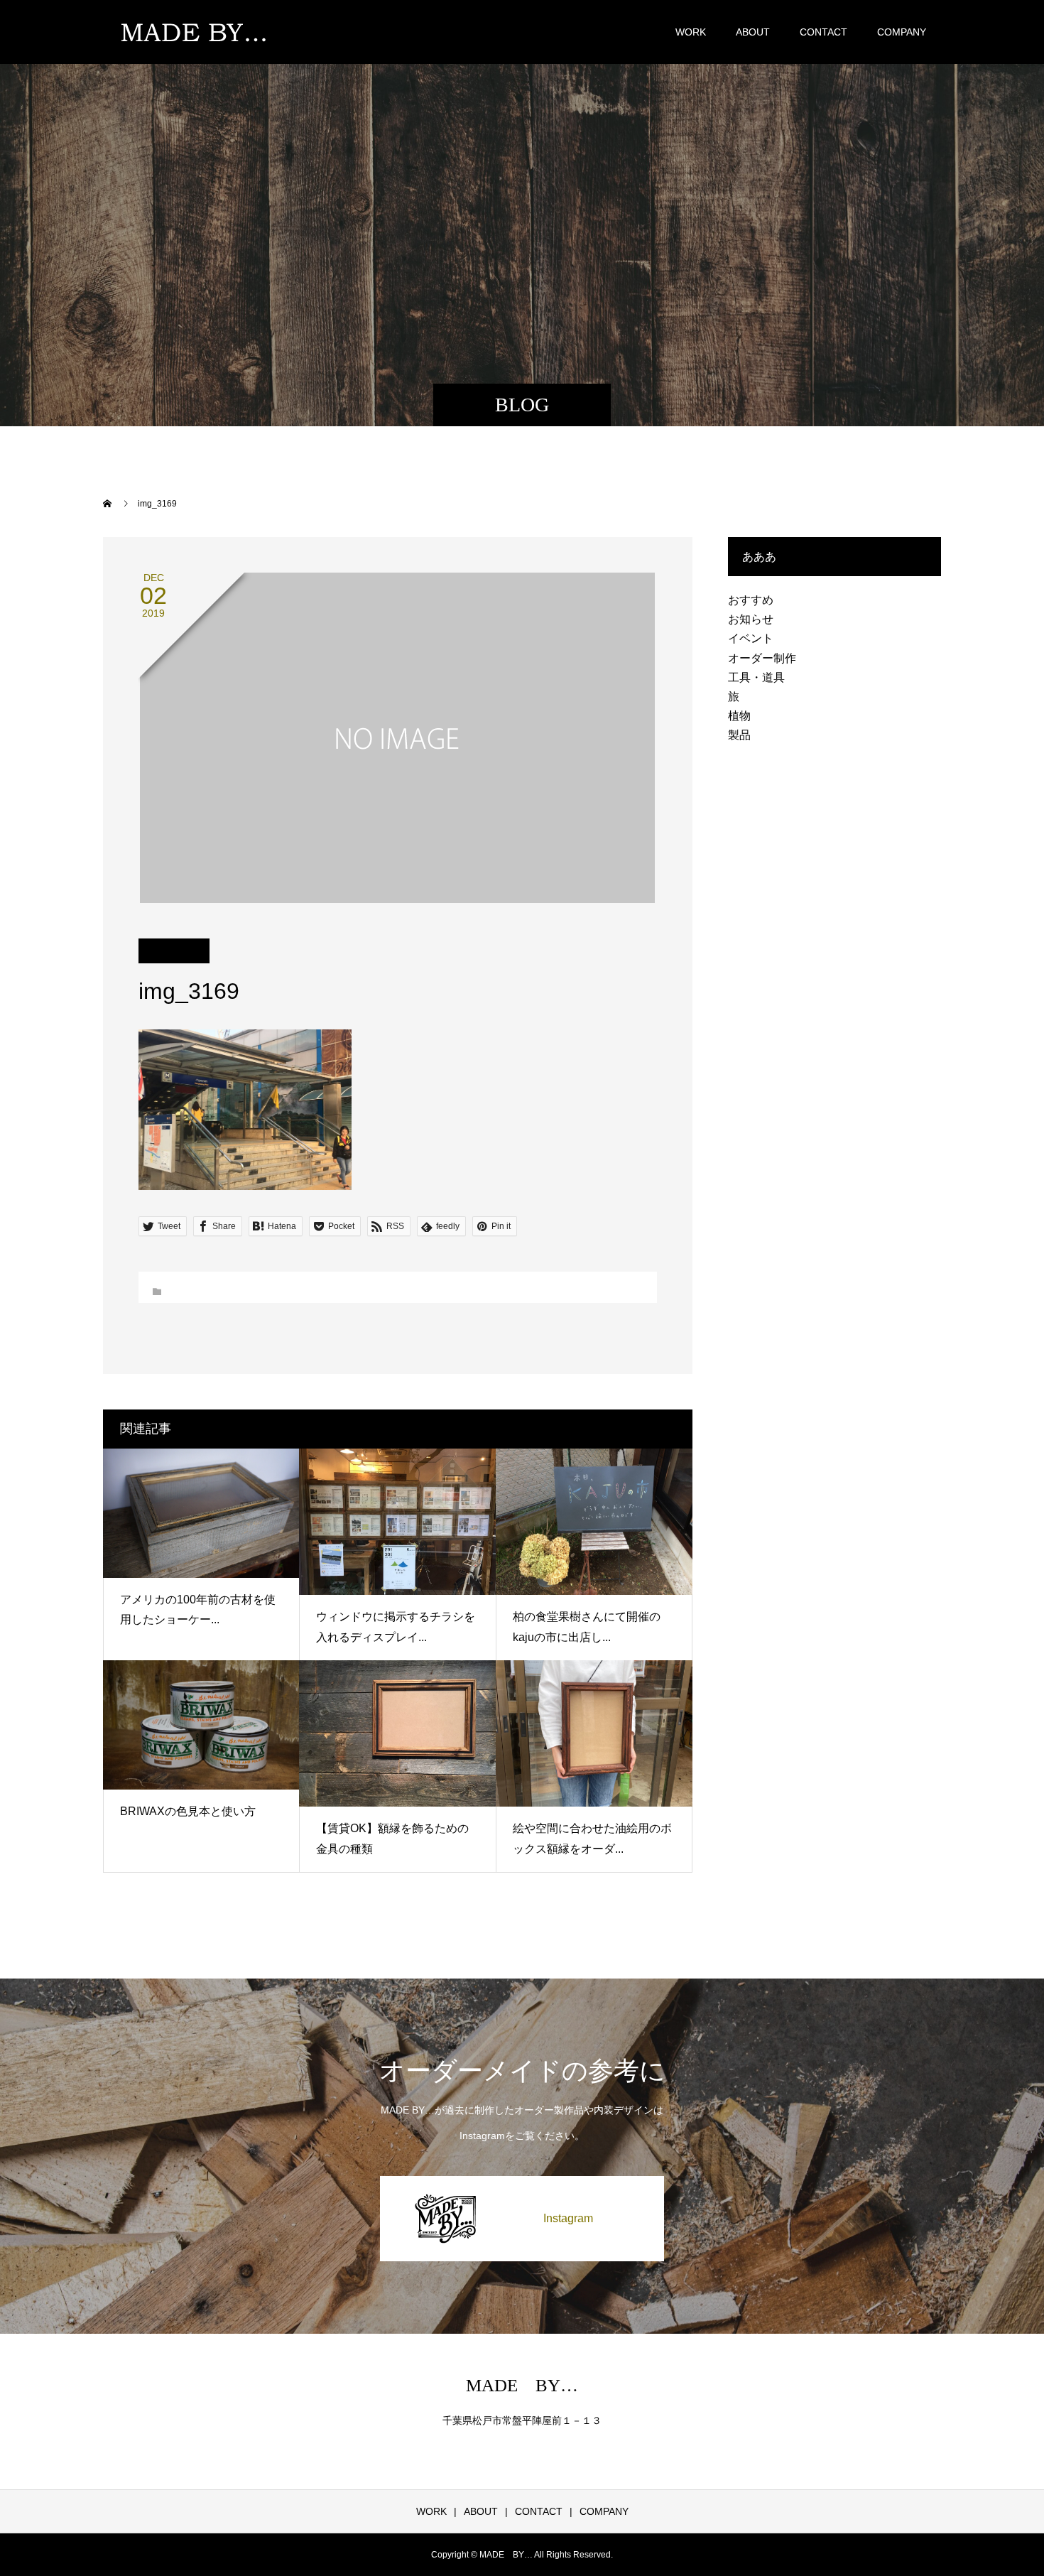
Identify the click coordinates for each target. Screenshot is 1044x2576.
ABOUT (753, 32)
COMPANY (902, 32)
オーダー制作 (762, 658)
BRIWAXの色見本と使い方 (188, 1811)
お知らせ (751, 619)
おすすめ (751, 600)
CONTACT (823, 32)
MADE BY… (522, 2385)
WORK (691, 32)
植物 (739, 716)
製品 (739, 735)
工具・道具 (756, 677)
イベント (751, 638)
